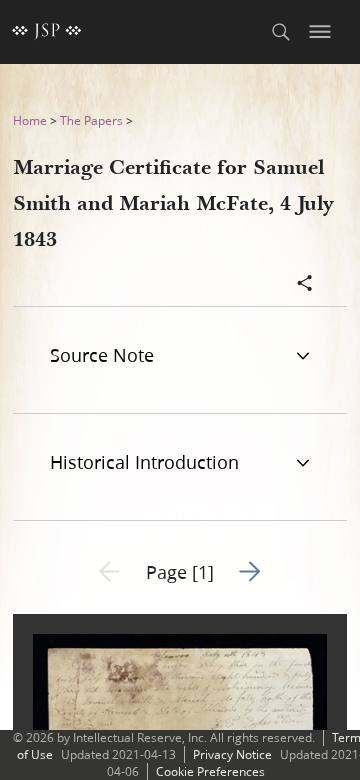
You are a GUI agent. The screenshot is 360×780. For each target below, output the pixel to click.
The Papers (91, 120)
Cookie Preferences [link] (210, 771)
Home (30, 120)
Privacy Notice (232, 754)
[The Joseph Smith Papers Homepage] (47, 32)
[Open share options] (305, 285)
